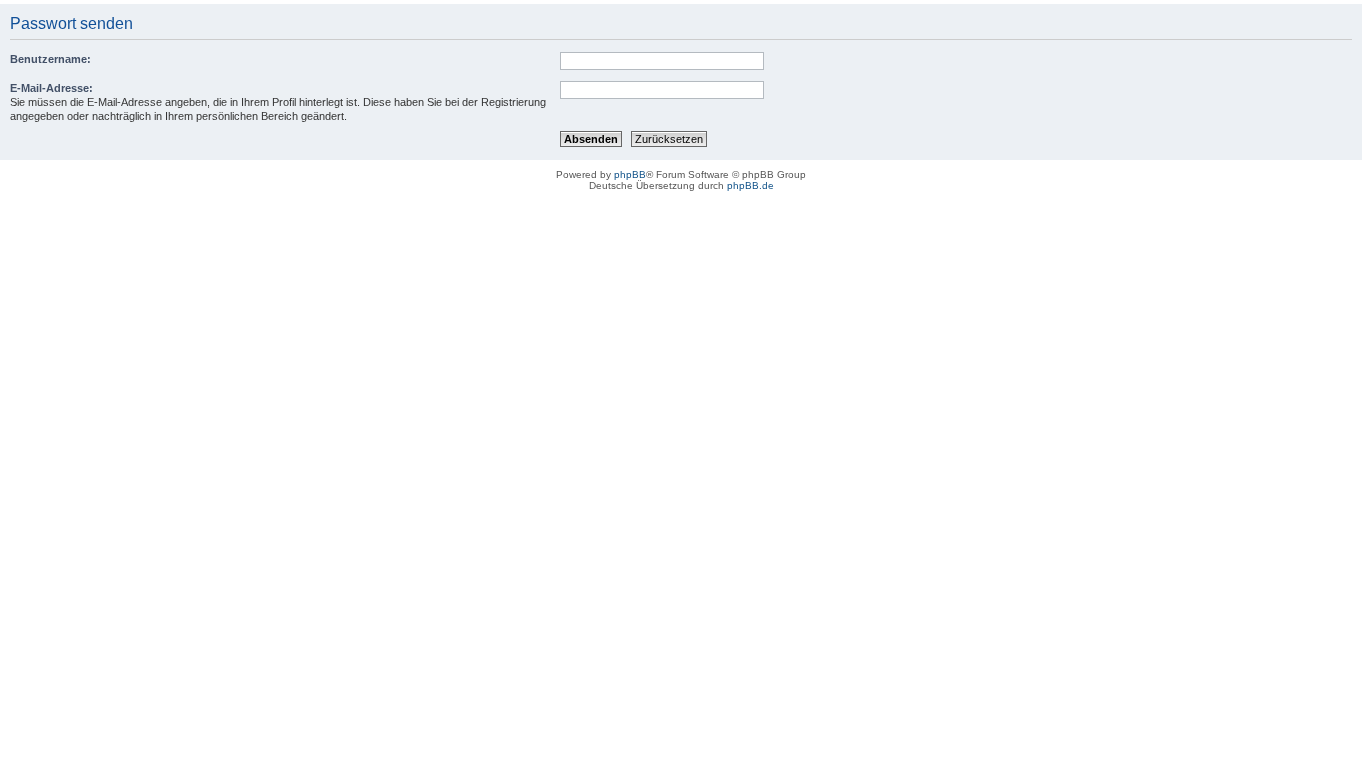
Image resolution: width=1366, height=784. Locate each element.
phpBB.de (750, 185)
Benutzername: (50, 59)
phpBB (630, 174)
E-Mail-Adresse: (51, 88)
